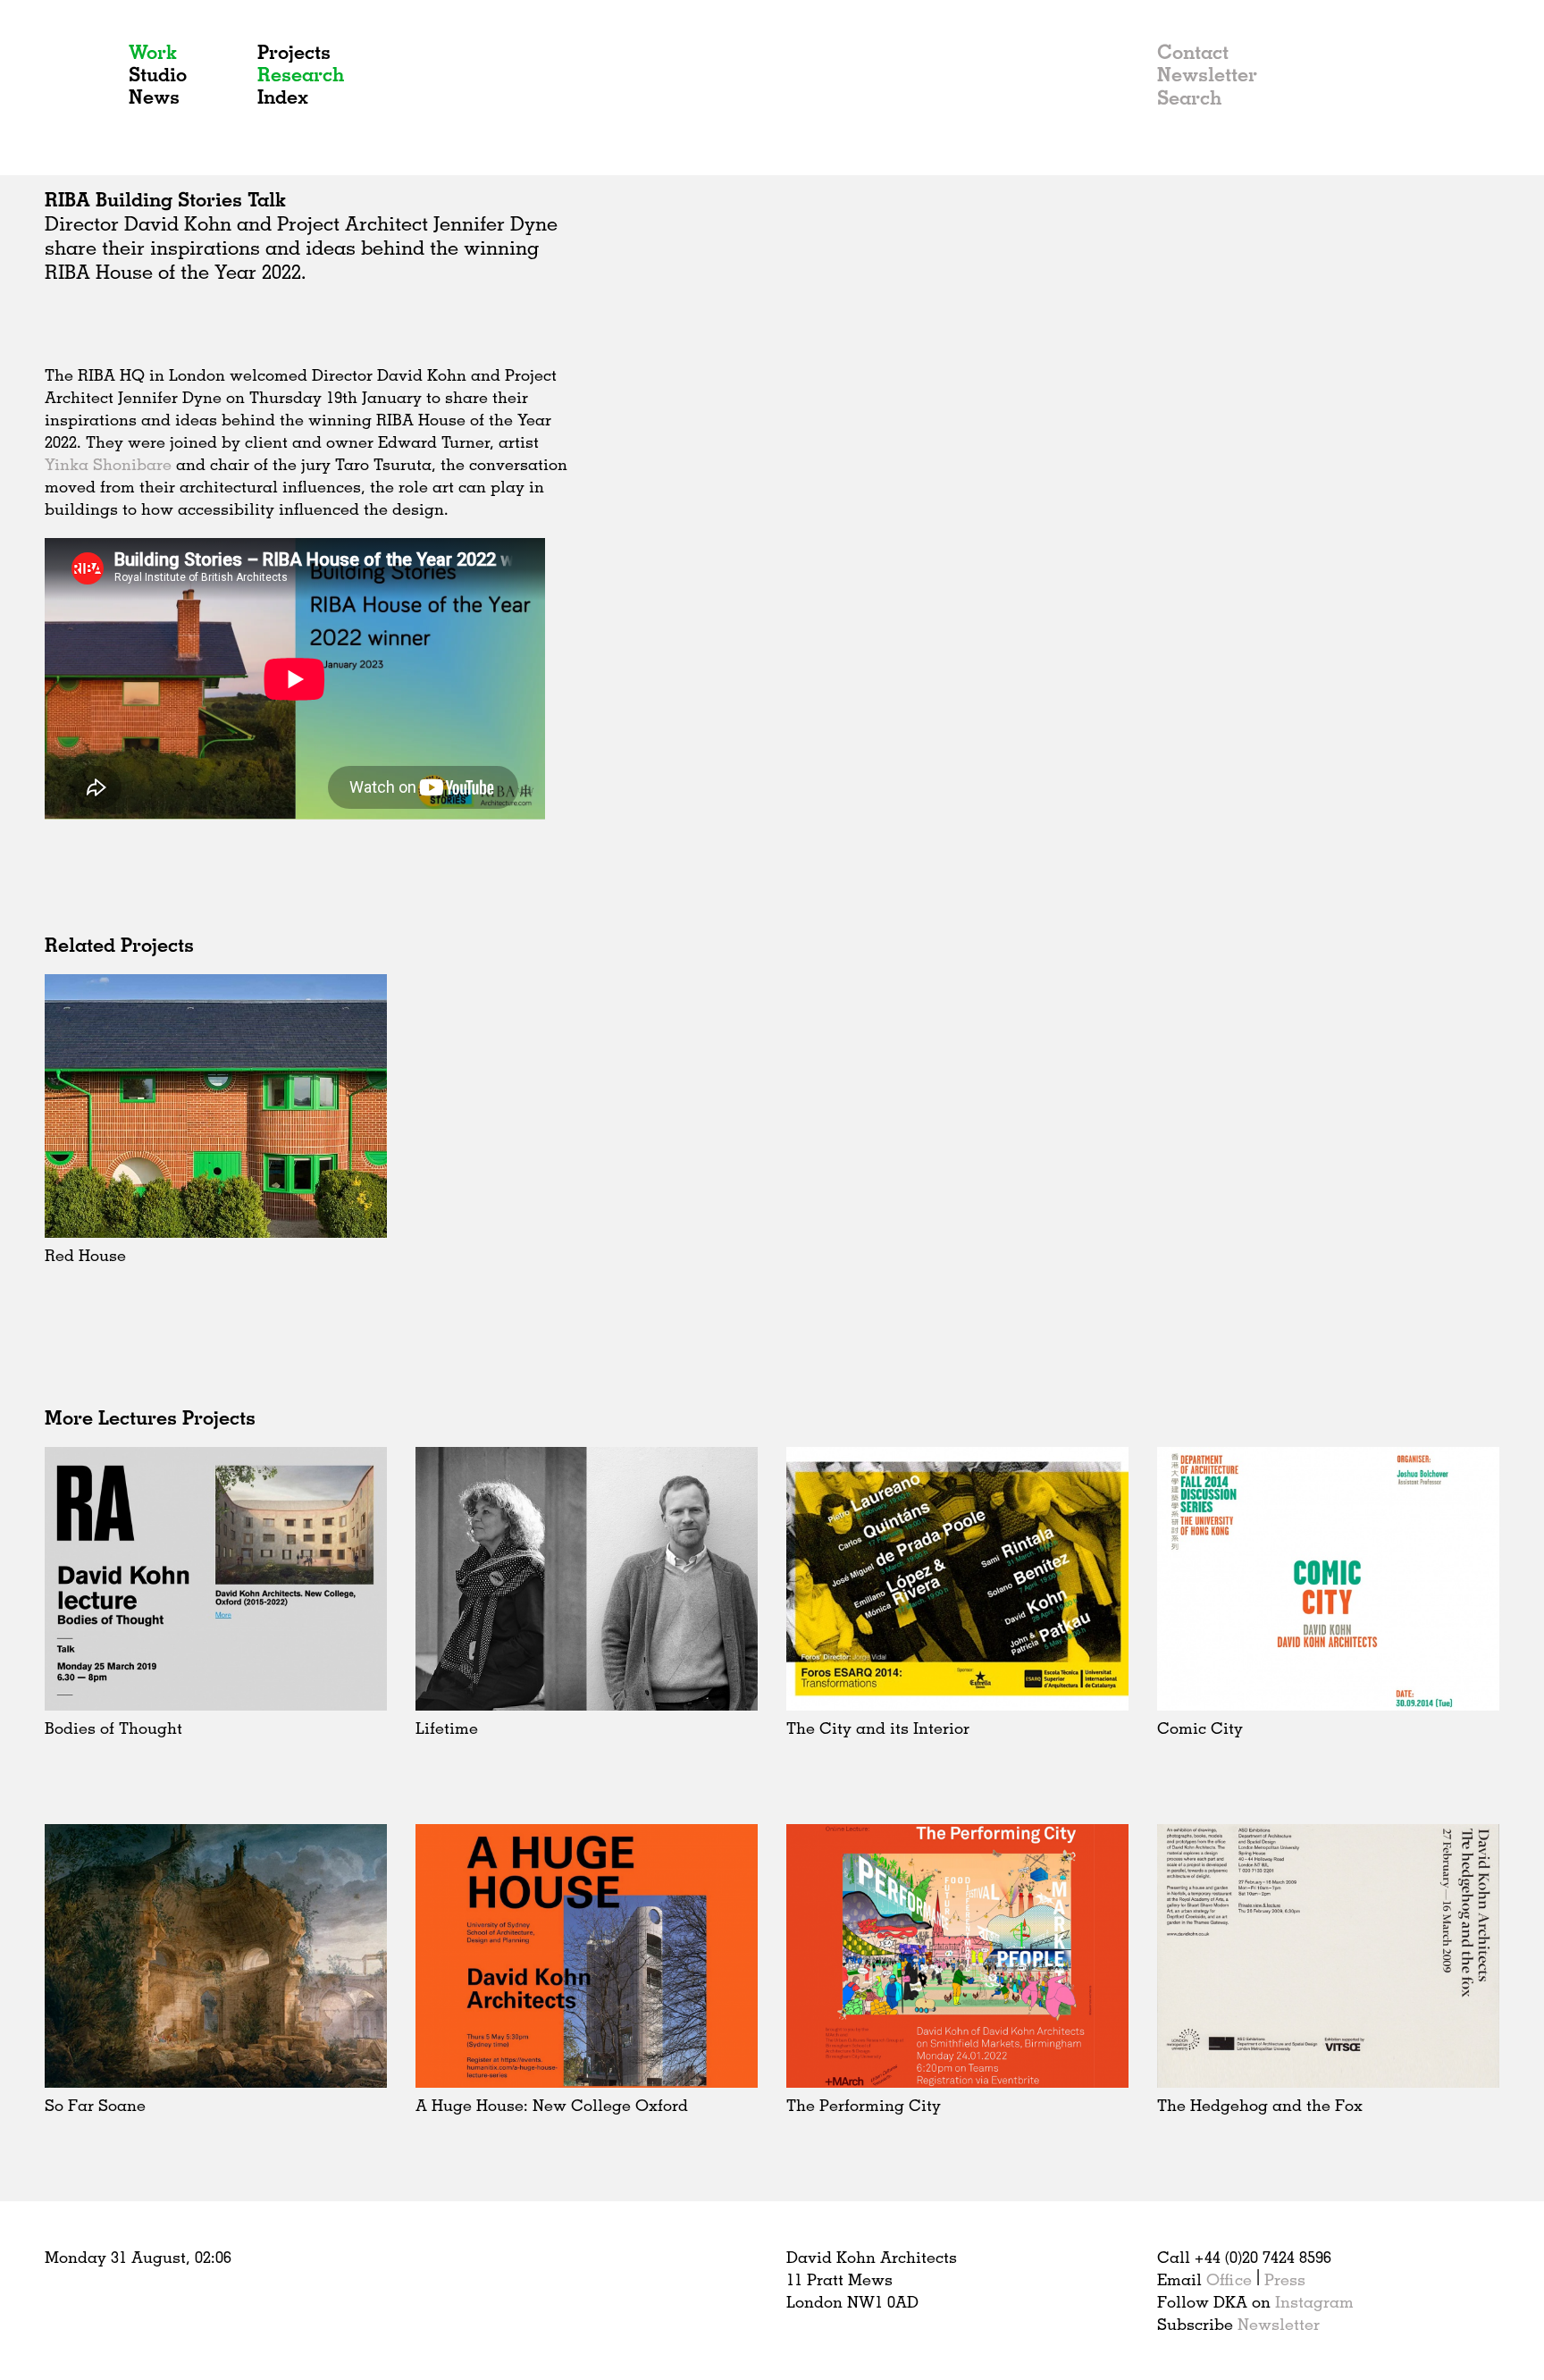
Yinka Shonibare (108, 464)
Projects (294, 51)
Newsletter (1207, 74)
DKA (79, 88)
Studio (158, 74)
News (154, 96)
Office (1229, 2279)
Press (1285, 2279)
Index (283, 96)
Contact (1193, 51)
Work (153, 51)
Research (301, 74)
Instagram (1314, 2301)
